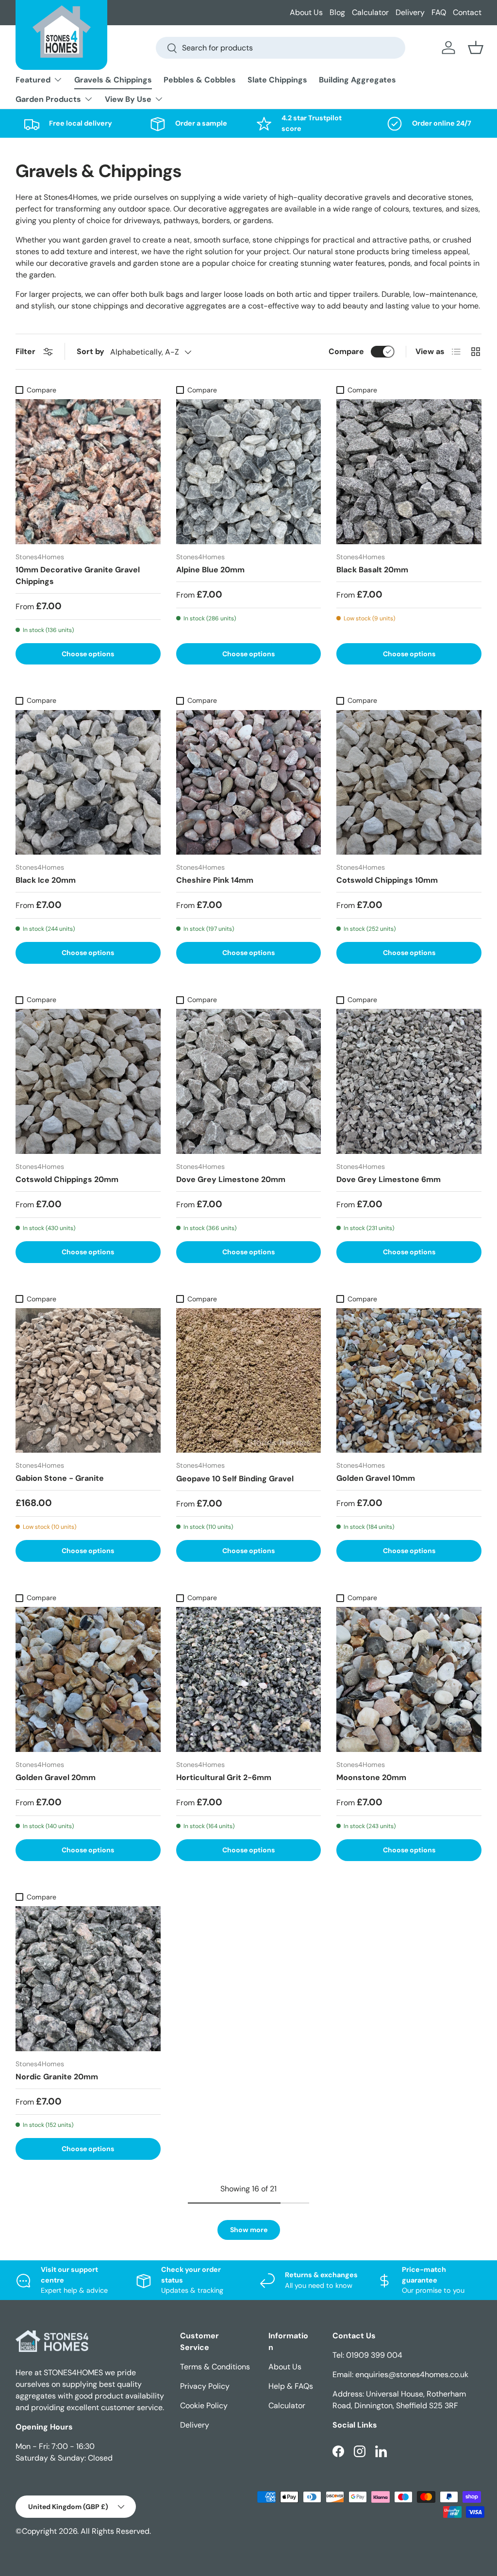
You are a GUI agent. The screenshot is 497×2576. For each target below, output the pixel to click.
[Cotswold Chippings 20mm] (88, 1081)
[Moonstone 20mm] (409, 1679)
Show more (249, 2230)
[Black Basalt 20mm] (409, 472)
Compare (346, 351)
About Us (306, 12)
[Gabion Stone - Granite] (88, 1381)
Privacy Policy (205, 2386)
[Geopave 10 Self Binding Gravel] (249, 1381)
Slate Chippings (277, 80)
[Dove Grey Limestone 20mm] (249, 1081)
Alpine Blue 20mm (210, 570)
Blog (337, 12)
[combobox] (281, 48)
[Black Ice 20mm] (88, 783)
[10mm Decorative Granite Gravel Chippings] (88, 472)
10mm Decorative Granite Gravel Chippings (78, 575)
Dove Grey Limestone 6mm (389, 1179)
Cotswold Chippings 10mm (387, 880)
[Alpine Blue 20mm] (249, 472)
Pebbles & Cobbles (200, 80)
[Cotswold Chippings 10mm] (409, 783)
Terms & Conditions (215, 2367)
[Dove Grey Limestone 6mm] (409, 1081)
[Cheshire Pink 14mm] (249, 783)
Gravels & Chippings (113, 80)
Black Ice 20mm (46, 880)
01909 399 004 (374, 2355)
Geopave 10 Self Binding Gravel (235, 1479)
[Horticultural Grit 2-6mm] (249, 1679)
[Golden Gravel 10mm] (409, 1381)
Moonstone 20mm (371, 1777)
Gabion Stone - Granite (60, 1478)
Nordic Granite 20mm (57, 2077)
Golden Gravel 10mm (376, 1478)
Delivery (410, 12)
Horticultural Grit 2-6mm (224, 1777)
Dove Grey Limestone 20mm (231, 1179)
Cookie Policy (204, 2406)
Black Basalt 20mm (372, 570)
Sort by (91, 351)
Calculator (370, 12)
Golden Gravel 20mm (56, 1777)
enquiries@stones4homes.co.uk (412, 2374)
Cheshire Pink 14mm (215, 880)
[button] (476, 48)
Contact (467, 12)
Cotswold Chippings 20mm (67, 1179)
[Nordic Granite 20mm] (88, 1979)
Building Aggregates (357, 80)
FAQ (439, 12)
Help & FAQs (291, 2386)
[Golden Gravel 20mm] (88, 1679)
